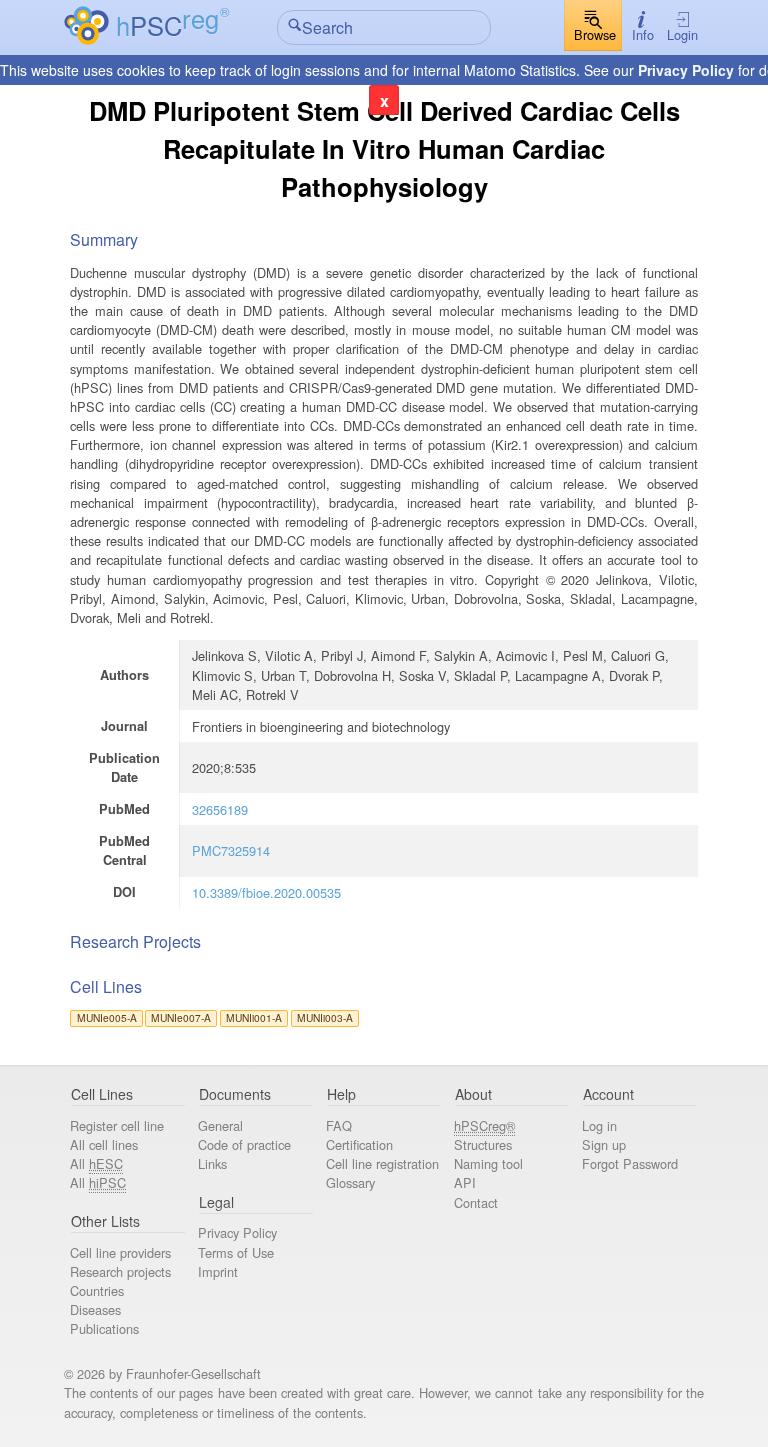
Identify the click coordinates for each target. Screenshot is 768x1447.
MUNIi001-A (254, 1017)
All (96, 1163)
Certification (359, 1144)
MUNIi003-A (325, 1017)
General (220, 1125)
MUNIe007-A (181, 1017)
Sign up (604, 1144)
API (465, 1182)
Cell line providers (120, 1252)
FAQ (339, 1125)
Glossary (350, 1182)
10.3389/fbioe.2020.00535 (266, 892)
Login (682, 34)
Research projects (120, 1271)
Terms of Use (236, 1252)
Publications (104, 1328)
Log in (599, 1125)
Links (212, 1163)
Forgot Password (630, 1163)
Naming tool (488, 1163)
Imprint (218, 1271)
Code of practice (244, 1144)
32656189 (220, 809)
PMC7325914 (231, 850)
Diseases (95, 1309)
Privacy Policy (686, 70)
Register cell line (117, 1125)
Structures (483, 1144)
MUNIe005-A (107, 1017)
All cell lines (104, 1144)
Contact (476, 1202)
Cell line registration (382, 1163)
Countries (97, 1290)
